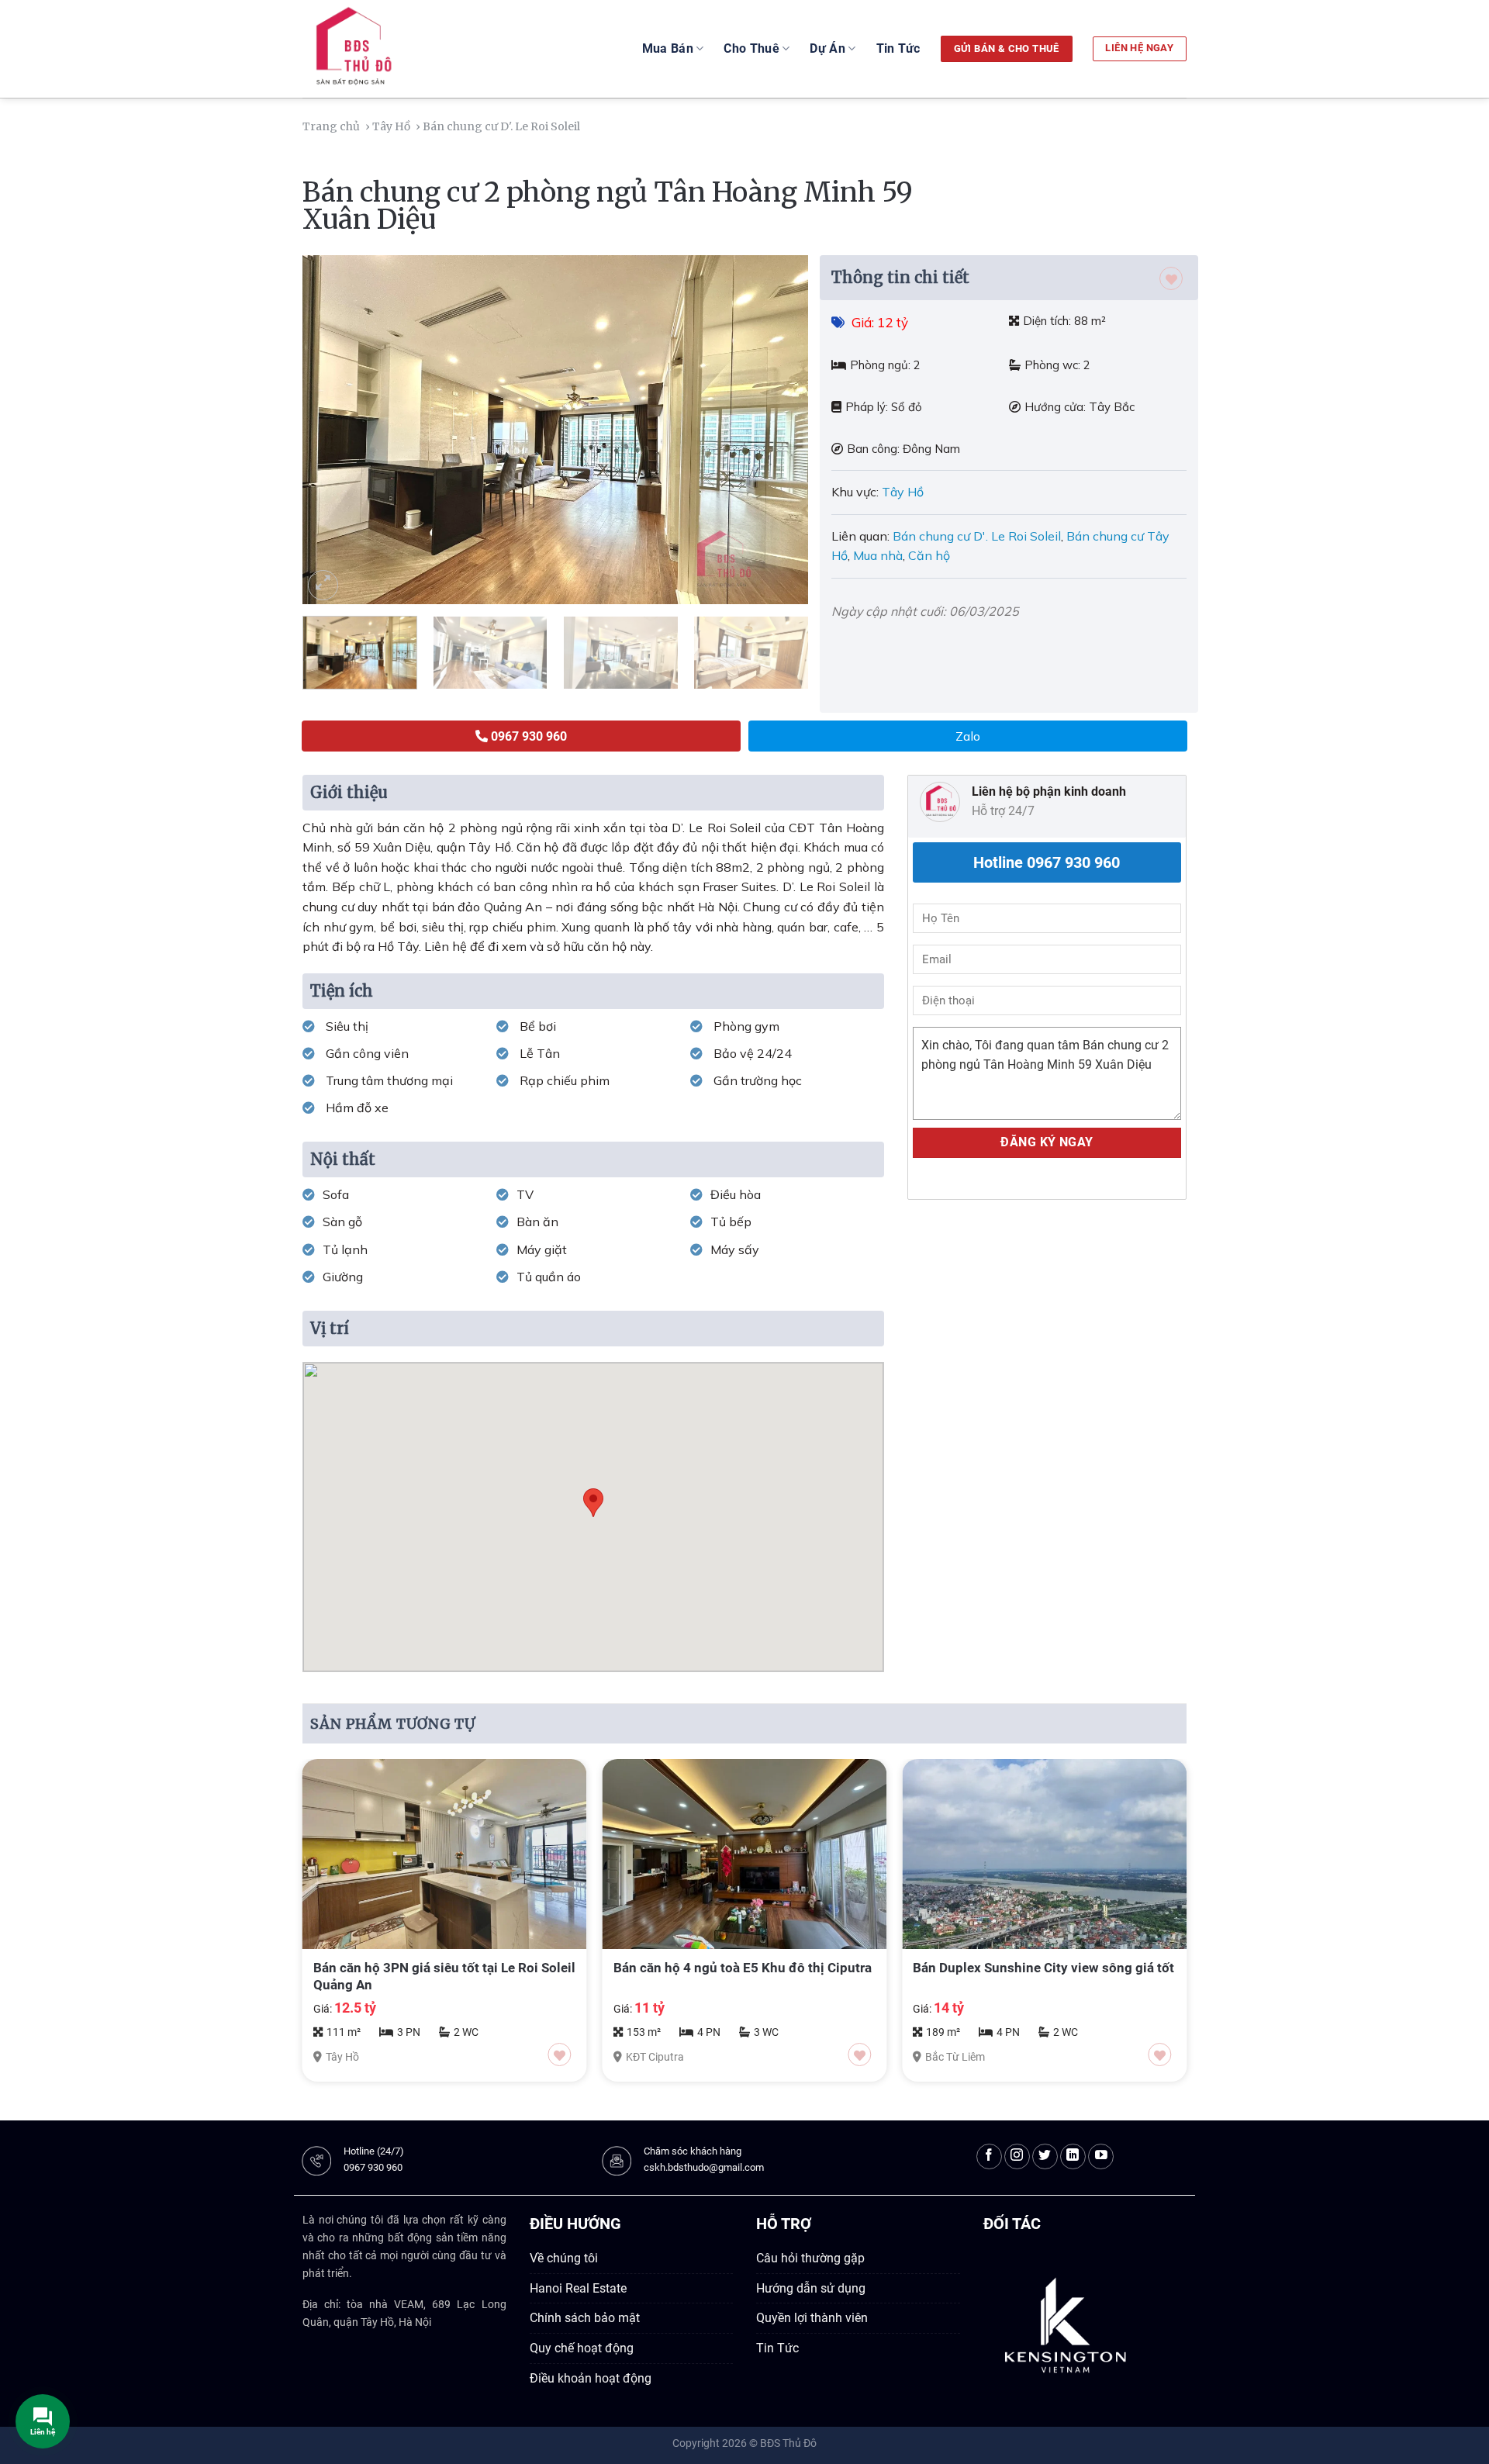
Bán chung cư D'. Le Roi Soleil (977, 536)
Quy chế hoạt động (582, 2348)
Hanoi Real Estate (578, 2288)
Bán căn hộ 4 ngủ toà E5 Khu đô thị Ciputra (743, 1968)
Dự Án (827, 48)
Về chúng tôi (564, 2258)
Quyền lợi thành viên (812, 2318)
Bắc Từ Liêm (955, 2057)
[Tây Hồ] (587, 126)
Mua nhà (878, 555)
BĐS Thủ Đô (788, 2443)
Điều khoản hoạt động (591, 2378)
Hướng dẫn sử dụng (811, 2288)
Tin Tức (898, 48)
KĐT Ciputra (655, 2057)
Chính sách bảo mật (585, 2318)
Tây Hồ (904, 492)
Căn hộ (929, 555)
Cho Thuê (751, 48)
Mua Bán (668, 48)
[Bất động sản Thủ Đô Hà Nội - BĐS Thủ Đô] (391, 49)
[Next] (779, 430)
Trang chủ (332, 126)
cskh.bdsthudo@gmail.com (704, 2167)
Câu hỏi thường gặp (810, 2258)
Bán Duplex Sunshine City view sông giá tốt (1043, 1968)
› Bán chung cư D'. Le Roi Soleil (499, 126)
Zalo (968, 736)
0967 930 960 (373, 2167)
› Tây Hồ (389, 126)
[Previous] (332, 430)
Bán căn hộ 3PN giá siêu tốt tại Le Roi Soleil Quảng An (444, 1976)
